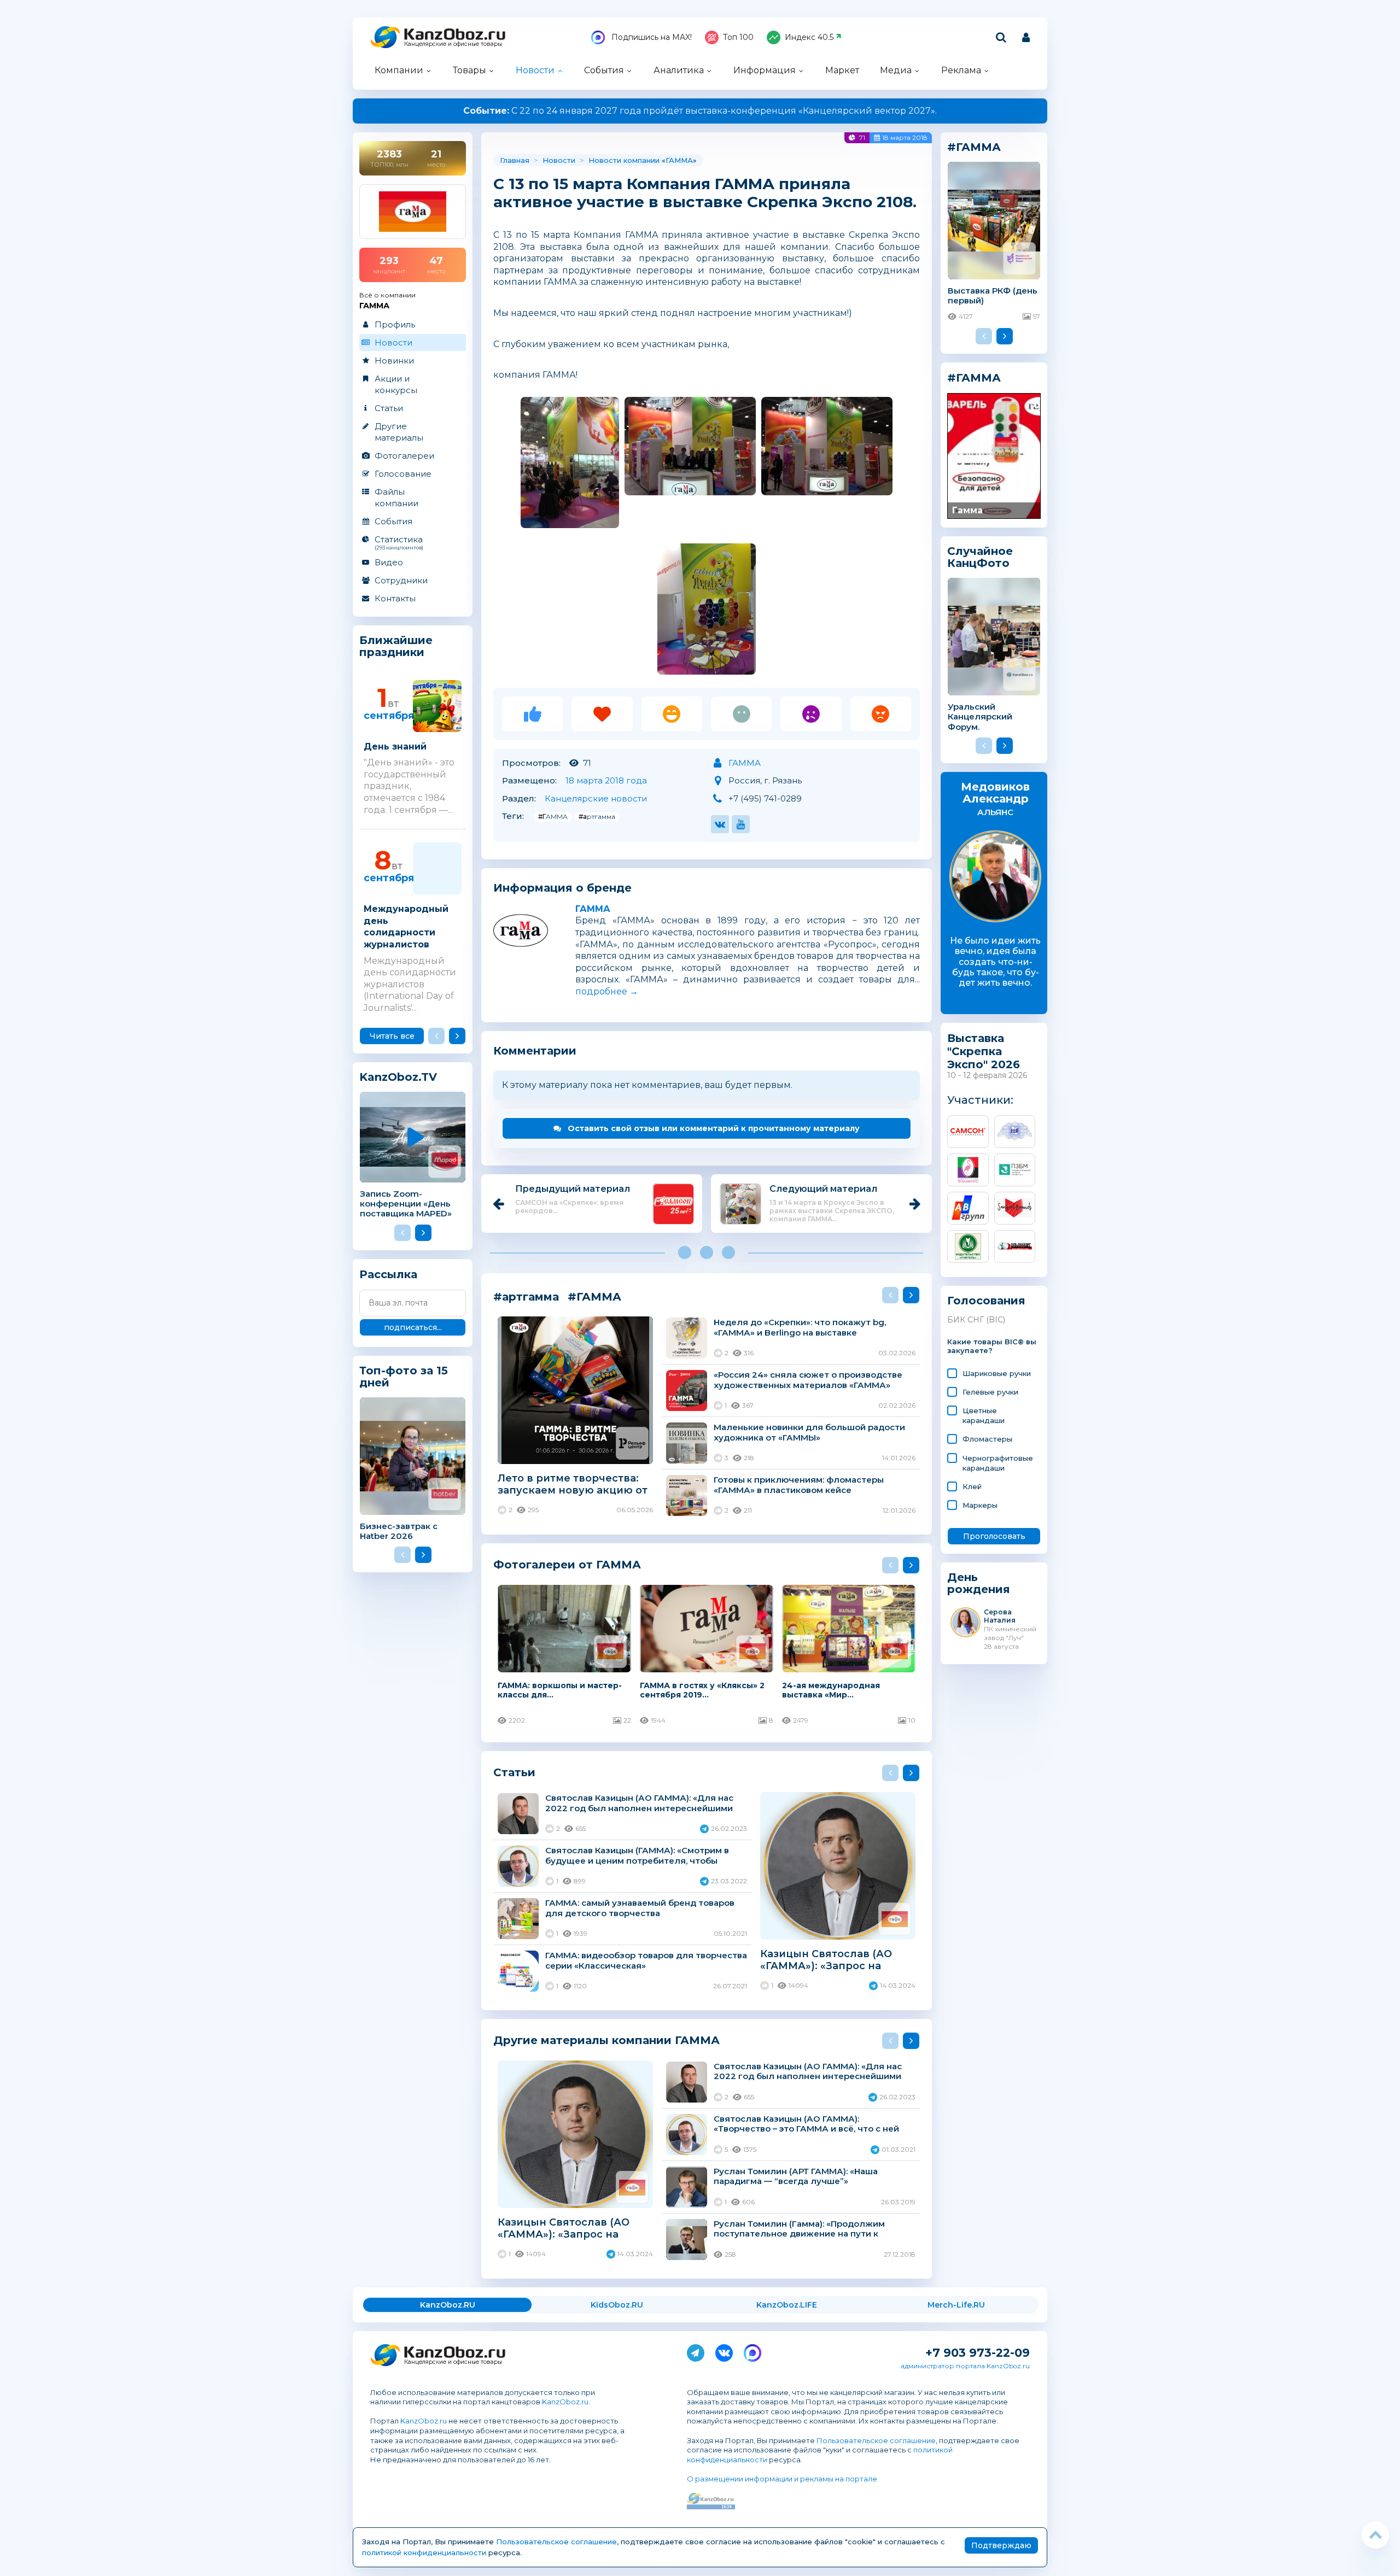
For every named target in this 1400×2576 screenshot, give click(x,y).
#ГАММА (553, 816)
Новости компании (624, 160)
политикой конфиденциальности (424, 2552)
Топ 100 (738, 37)
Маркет (842, 70)
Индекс (809, 37)
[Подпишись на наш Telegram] (696, 2351)
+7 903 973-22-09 (978, 2353)
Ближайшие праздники (396, 646)
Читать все (392, 1036)
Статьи (389, 408)
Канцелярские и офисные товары (453, 44)
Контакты (395, 598)
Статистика (399, 542)
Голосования (986, 1301)
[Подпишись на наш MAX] (752, 2351)
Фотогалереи (404, 456)
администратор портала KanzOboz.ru (965, 2366)
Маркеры (980, 1505)
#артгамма (597, 816)
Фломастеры (987, 1439)
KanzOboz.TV (398, 1077)
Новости (535, 70)
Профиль (395, 324)
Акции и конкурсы (396, 384)
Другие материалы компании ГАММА (606, 2040)
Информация (765, 70)
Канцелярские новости (596, 798)
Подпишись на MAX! (651, 37)
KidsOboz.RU (617, 2305)
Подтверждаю (1001, 2545)
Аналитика (679, 70)
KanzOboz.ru (565, 2402)
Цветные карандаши (984, 1415)
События (604, 70)
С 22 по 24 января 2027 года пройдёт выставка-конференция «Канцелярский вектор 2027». (700, 111)
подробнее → (607, 991)
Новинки (394, 361)
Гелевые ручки (990, 1392)
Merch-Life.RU (956, 2305)
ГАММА (679, 160)
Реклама (961, 70)
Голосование (403, 474)
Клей (972, 1486)
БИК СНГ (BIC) (976, 1320)
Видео (389, 562)
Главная (515, 160)
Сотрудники (401, 580)
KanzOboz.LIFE (787, 2305)
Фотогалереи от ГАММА (567, 1564)
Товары (469, 70)
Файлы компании (396, 497)
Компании (399, 70)
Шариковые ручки (997, 1373)
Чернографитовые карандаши (998, 1463)
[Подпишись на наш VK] (724, 2351)
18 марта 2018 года (606, 780)
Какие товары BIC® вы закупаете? (992, 1346)
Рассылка (388, 1274)
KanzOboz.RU (448, 2305)
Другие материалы (399, 432)
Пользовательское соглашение (876, 2440)
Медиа (896, 70)
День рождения (979, 1583)
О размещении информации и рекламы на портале (782, 2479)
